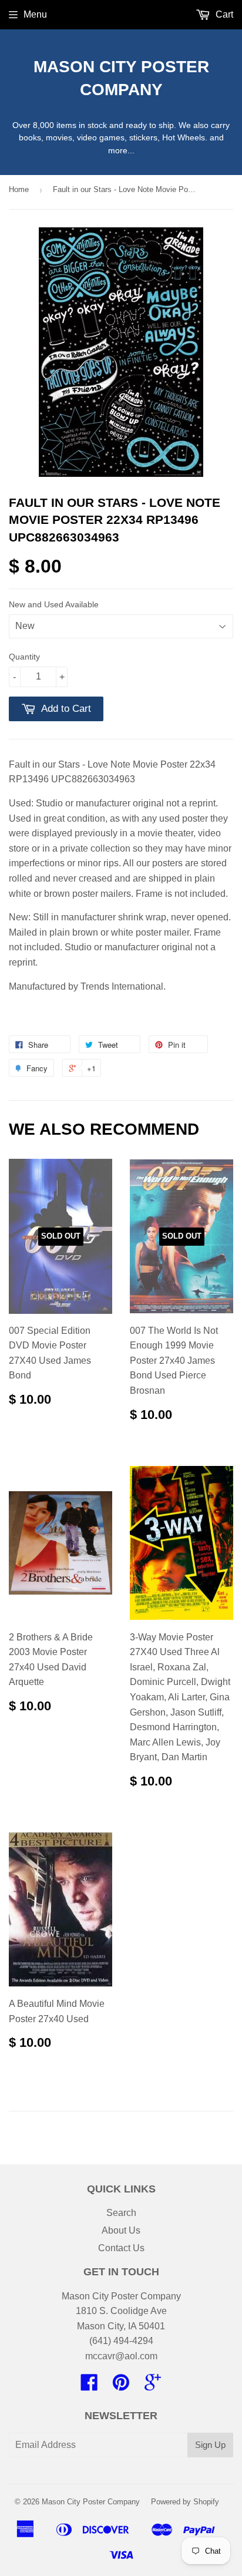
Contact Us (121, 2248)
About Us (121, 2230)
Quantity (24, 657)
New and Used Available (54, 604)
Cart (223, 14)
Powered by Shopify (185, 2502)
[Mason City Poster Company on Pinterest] (121, 2386)
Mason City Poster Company (121, 78)
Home (19, 189)
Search (121, 2213)
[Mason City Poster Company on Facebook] (89, 2386)
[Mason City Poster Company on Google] (153, 2386)
